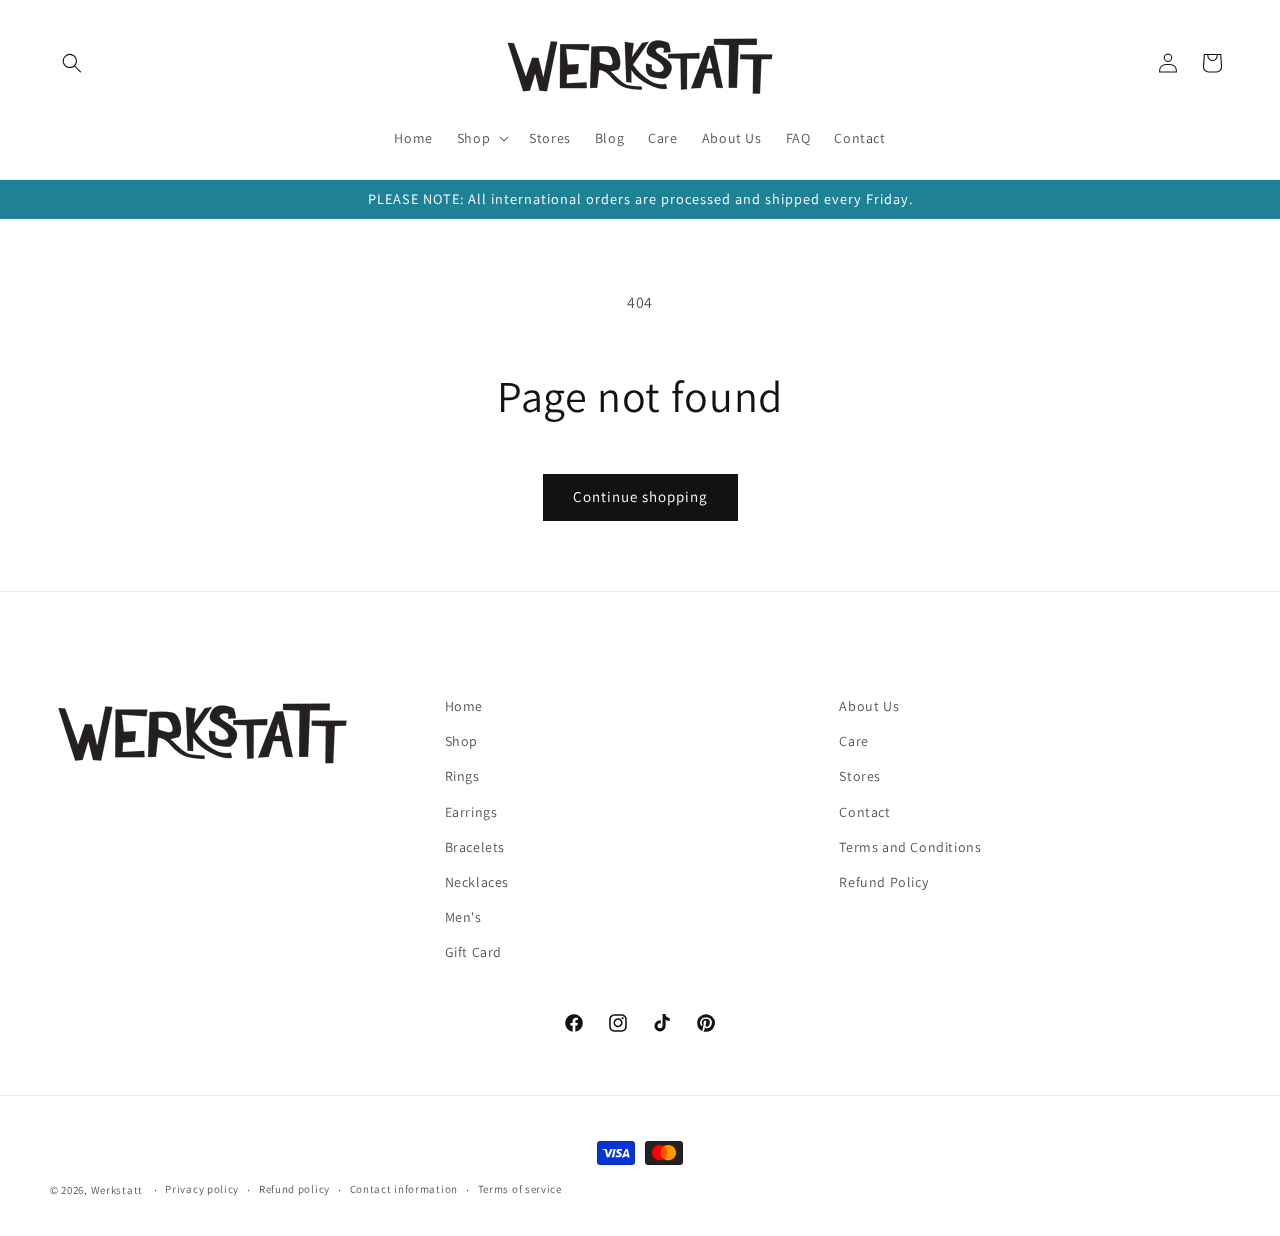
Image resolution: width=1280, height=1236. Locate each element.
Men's (463, 917)
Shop (461, 741)
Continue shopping (640, 496)
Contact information (404, 1189)
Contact (864, 812)
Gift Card (473, 952)
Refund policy (294, 1189)
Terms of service (520, 1189)
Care (853, 741)
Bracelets (475, 847)
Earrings (471, 812)
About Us (869, 706)
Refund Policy (883, 882)
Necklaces (477, 882)
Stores (860, 776)
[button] (72, 63)
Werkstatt (117, 1190)
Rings (462, 776)
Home (464, 706)
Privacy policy (202, 1189)
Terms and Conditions (910, 847)
